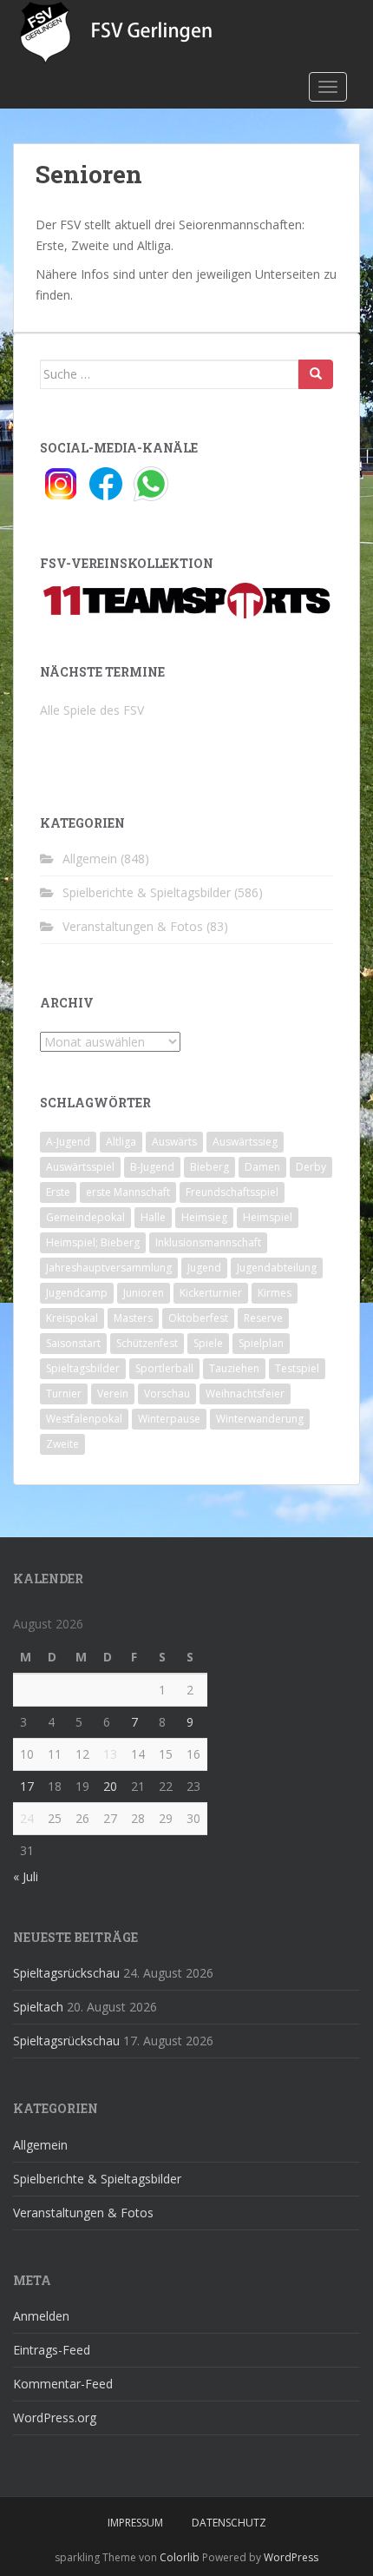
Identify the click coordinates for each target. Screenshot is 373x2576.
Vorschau (167, 1394)
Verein (113, 1394)
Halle (153, 1217)
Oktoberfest (198, 1318)
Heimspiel (268, 1217)
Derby (311, 1167)
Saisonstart (73, 1343)
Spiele (208, 1343)
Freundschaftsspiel (232, 1192)
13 (110, 1754)
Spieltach (38, 2007)
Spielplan (261, 1343)
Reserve (263, 1318)
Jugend (204, 1268)
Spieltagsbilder (83, 1368)
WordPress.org (55, 2417)
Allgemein (90, 859)
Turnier (64, 1394)
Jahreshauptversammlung (109, 1268)
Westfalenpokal (84, 1419)
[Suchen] (316, 374)
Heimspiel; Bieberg (93, 1242)
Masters (133, 1318)
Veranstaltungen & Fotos (133, 926)
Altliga (121, 1142)
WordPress (291, 2557)
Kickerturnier (211, 1293)
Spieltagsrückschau (66, 1973)
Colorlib (180, 2557)
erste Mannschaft (128, 1192)
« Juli (26, 1876)
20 (110, 1786)
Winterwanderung (260, 1419)
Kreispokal (72, 1318)
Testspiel (297, 1368)
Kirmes (275, 1293)
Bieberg (209, 1167)
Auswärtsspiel (80, 1167)
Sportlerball (164, 1368)
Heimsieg (204, 1217)
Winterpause (169, 1419)
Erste (58, 1192)
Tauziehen (234, 1368)
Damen (262, 1167)
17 (27, 1786)
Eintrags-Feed (52, 2350)
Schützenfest (147, 1343)
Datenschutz (229, 2523)
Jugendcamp (77, 1293)
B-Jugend (152, 1167)
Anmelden (41, 2316)
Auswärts (174, 1142)
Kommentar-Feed (63, 2384)
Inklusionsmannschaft (208, 1242)
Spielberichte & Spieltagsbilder (147, 892)
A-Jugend (68, 1142)
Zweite (62, 1444)
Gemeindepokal (85, 1217)
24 (27, 1818)
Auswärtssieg (245, 1142)
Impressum (135, 2523)
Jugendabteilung (277, 1268)
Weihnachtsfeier (245, 1394)
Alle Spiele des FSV (92, 710)
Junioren (144, 1293)
